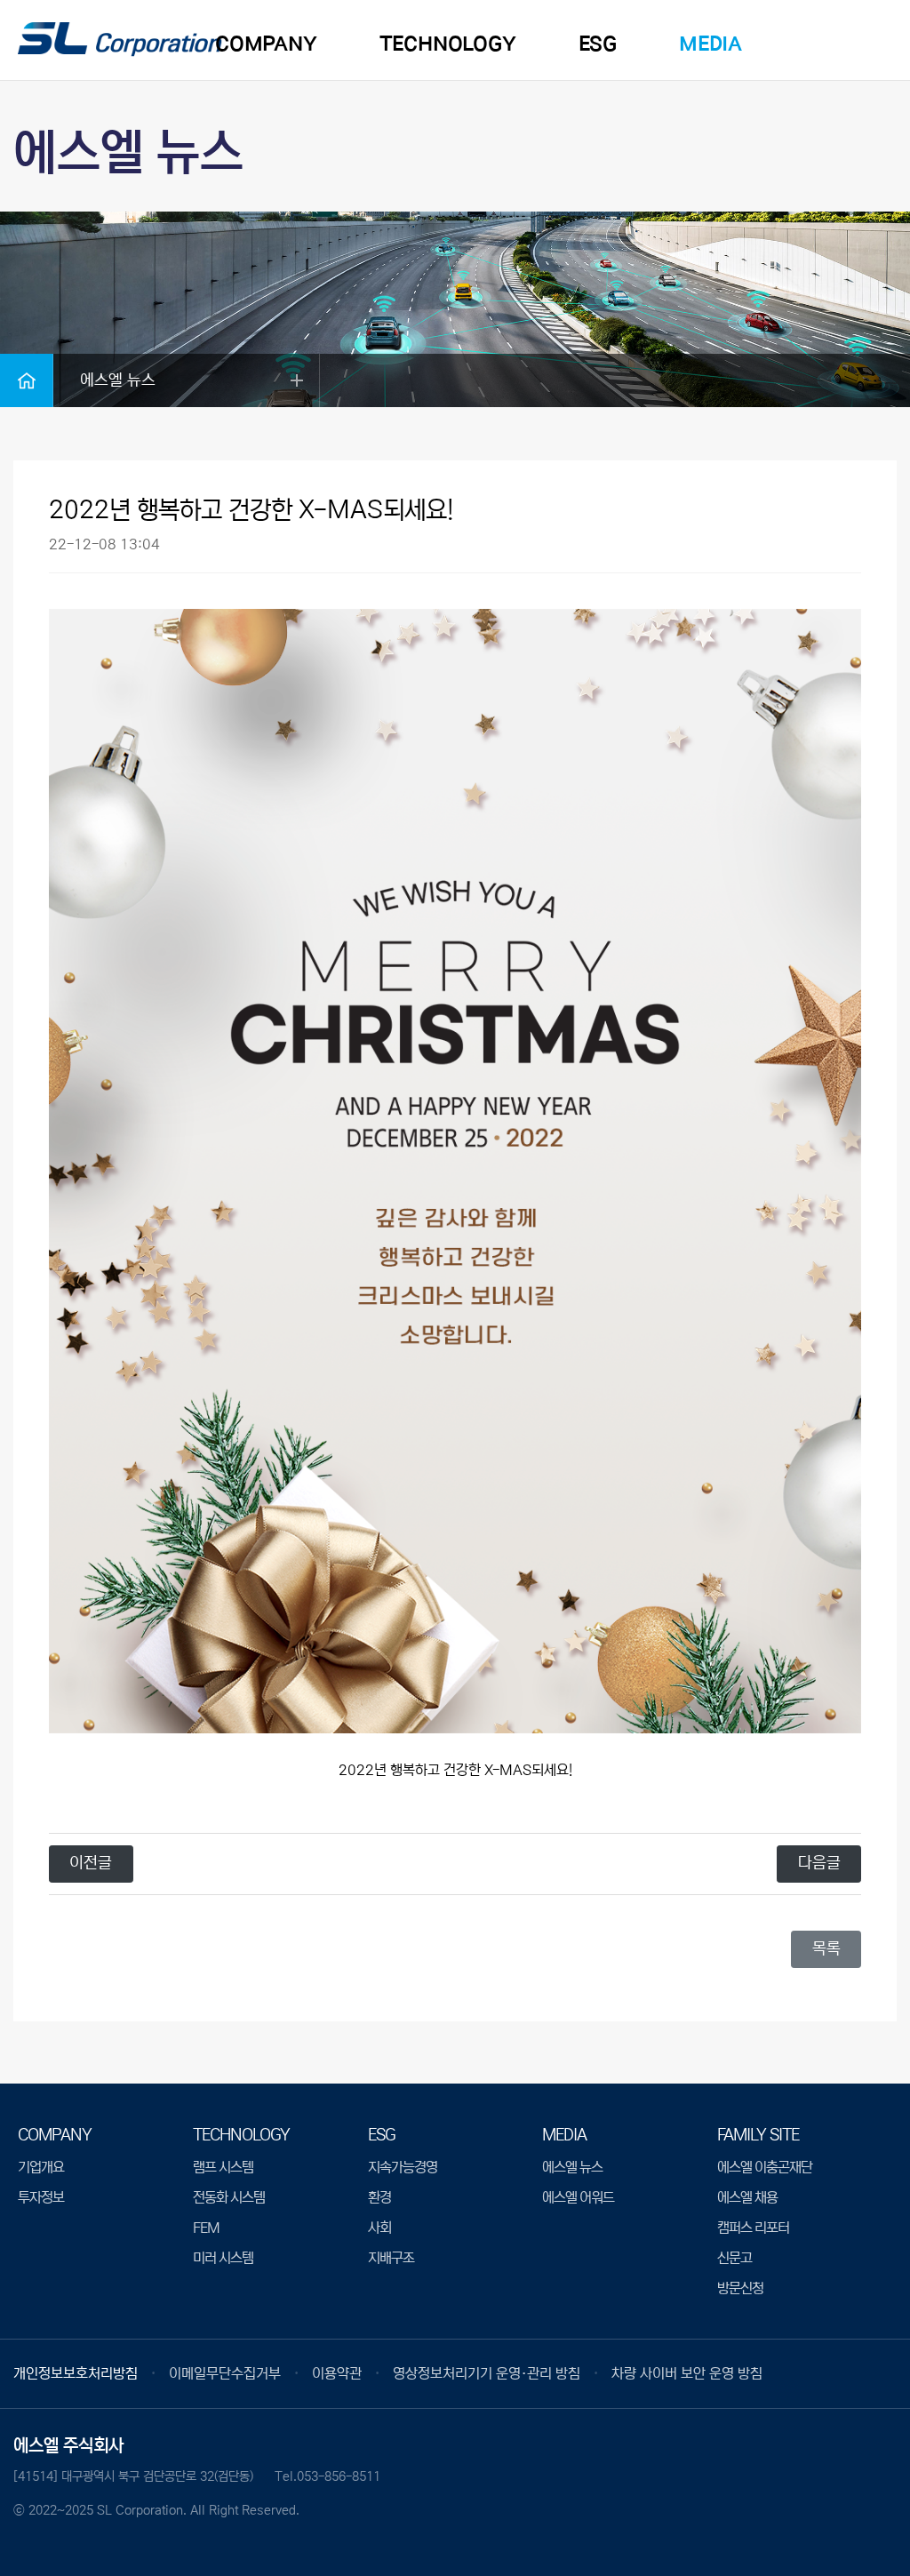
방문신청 (740, 2288)
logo (120, 41)
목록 (826, 1948)
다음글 (819, 1863)
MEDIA (710, 44)
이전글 (91, 1863)
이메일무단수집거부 (225, 2373)
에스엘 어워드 (578, 2197)
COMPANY (266, 44)
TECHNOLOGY (448, 44)
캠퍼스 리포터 (753, 2228)
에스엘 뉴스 (572, 2167)
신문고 (734, 2258)
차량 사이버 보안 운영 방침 (687, 2373)
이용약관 (337, 2373)
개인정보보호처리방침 (76, 2373)
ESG (598, 44)
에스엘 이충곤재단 (765, 2167)
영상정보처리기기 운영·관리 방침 (487, 2373)
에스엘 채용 (747, 2197)
